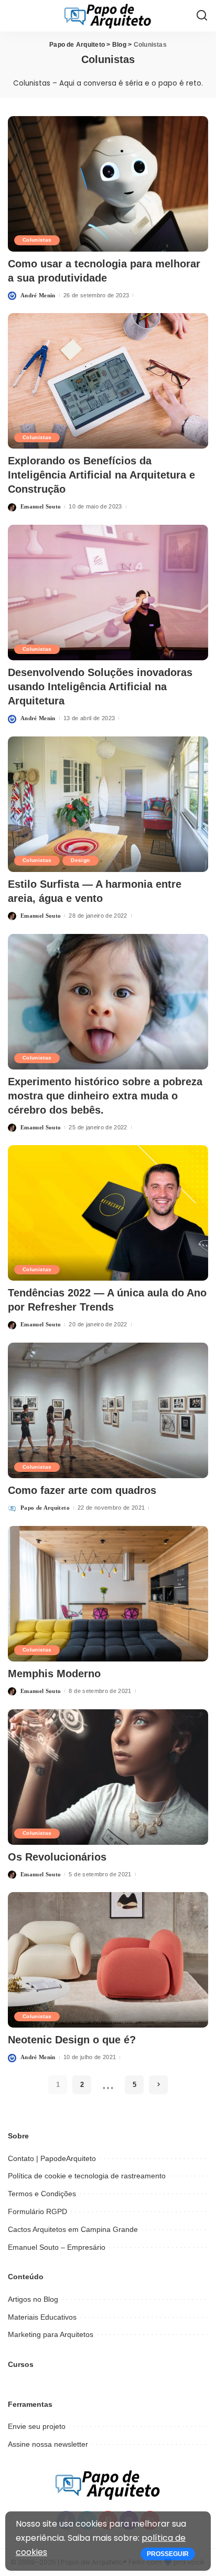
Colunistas (37, 240)
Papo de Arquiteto (45, 1508)
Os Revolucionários (57, 1857)
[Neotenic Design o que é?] (108, 1960)
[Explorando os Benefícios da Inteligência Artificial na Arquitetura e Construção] (108, 381)
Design (80, 860)
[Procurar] (202, 16)
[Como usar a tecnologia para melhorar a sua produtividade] (108, 184)
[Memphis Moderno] (108, 1594)
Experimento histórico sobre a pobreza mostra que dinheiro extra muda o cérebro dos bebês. (105, 1096)
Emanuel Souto (41, 506)
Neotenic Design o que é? (72, 2040)
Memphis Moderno (54, 1674)
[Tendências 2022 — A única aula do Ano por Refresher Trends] (108, 1213)
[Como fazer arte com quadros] (108, 1410)
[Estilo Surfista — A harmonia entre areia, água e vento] (108, 804)
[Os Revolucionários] (108, 1777)
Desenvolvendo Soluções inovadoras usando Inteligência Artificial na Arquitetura (100, 687)
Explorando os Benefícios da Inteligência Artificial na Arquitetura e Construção (101, 475)
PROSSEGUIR (168, 2554)
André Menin (38, 295)
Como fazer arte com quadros (82, 1490)
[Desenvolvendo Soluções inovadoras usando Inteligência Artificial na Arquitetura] (108, 593)
